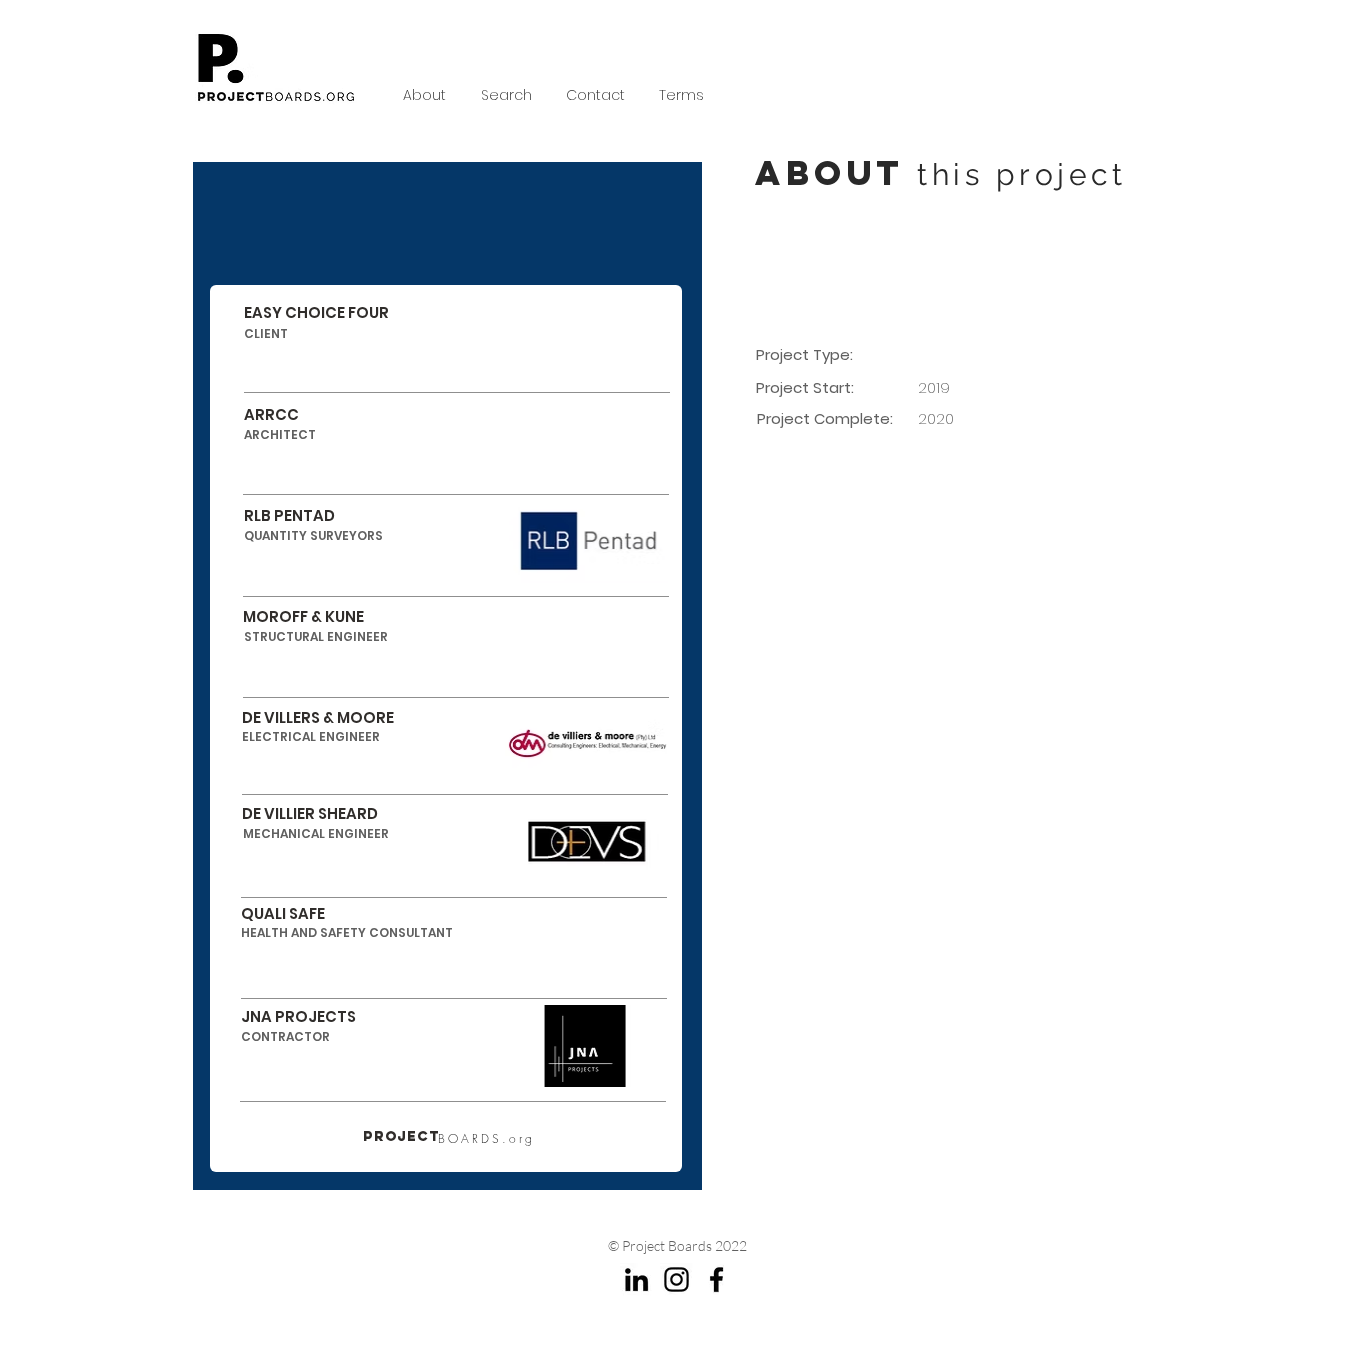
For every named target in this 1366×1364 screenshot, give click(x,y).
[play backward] (798, 820)
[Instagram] (676, 1279)
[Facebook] (716, 1279)
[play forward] (1130, 820)
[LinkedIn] (636, 1279)
